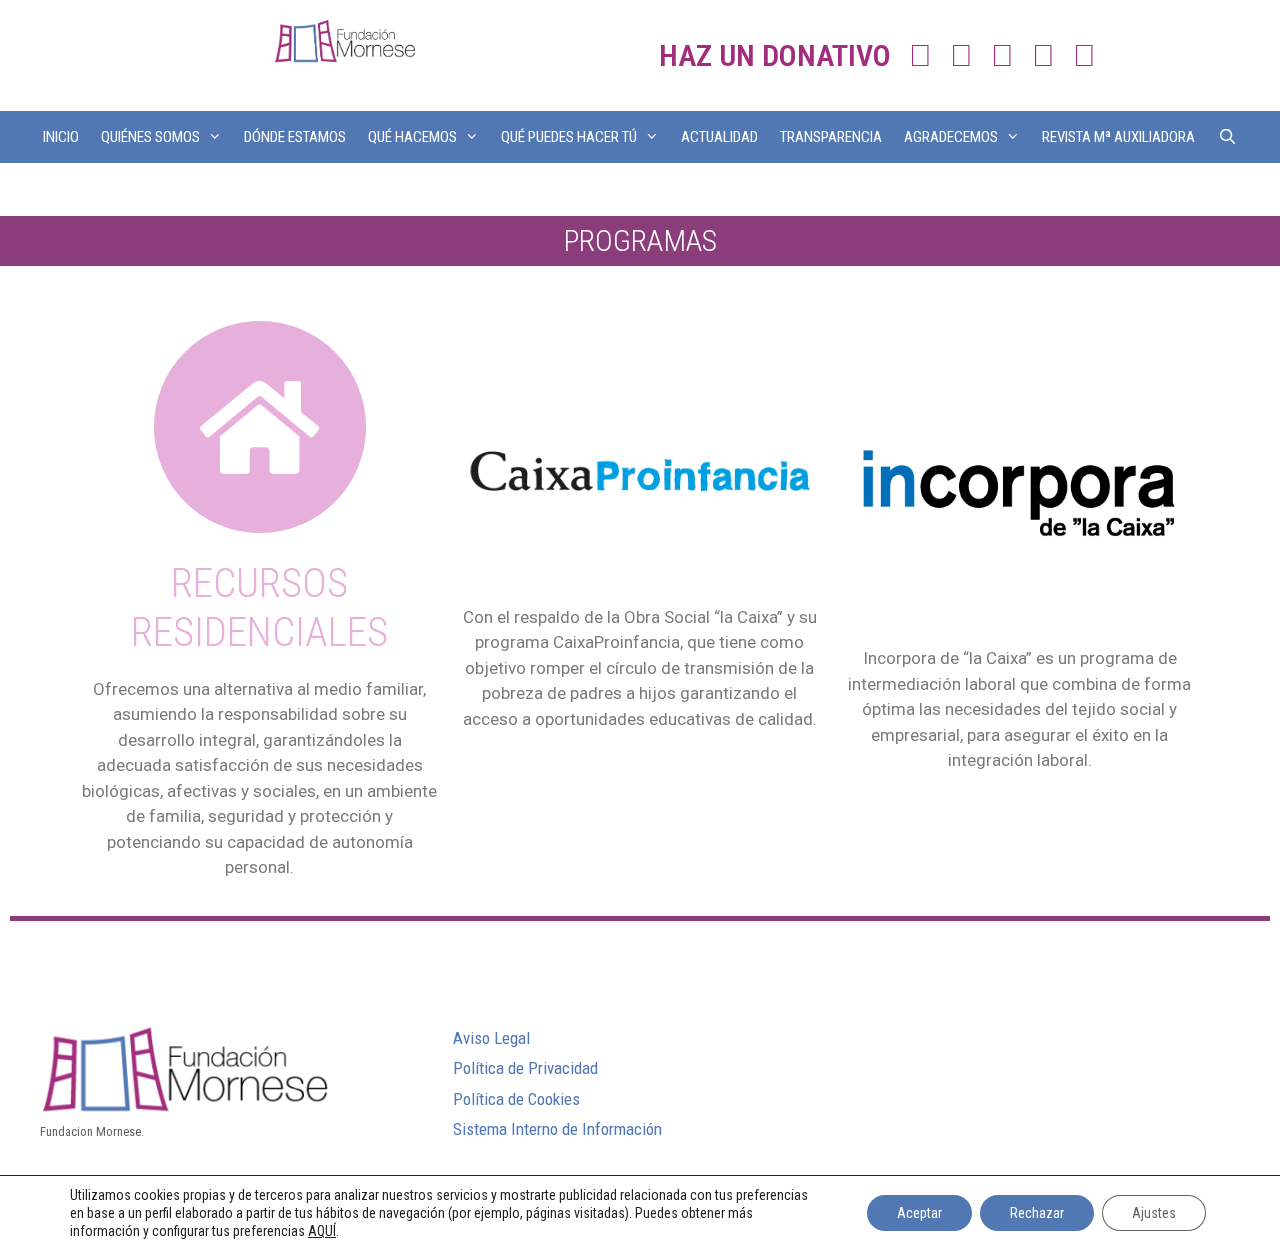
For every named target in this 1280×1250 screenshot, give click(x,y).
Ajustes (1154, 1213)
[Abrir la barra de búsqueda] (1226, 137)
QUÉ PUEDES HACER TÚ (569, 137)
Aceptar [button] (919, 1213)
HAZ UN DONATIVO (775, 55)
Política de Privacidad (525, 1068)
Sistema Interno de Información (557, 1129)
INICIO (61, 137)
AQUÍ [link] (322, 1231)
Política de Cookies (516, 1099)
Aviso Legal (491, 1038)
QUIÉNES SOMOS (150, 137)
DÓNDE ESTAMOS (295, 137)
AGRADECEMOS (951, 137)
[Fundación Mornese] (345, 40)
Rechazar (1037, 1213)
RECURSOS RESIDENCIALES (259, 607)
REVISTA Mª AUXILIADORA (1118, 137)
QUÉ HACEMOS (412, 137)
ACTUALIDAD (719, 137)
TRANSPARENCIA (831, 137)
